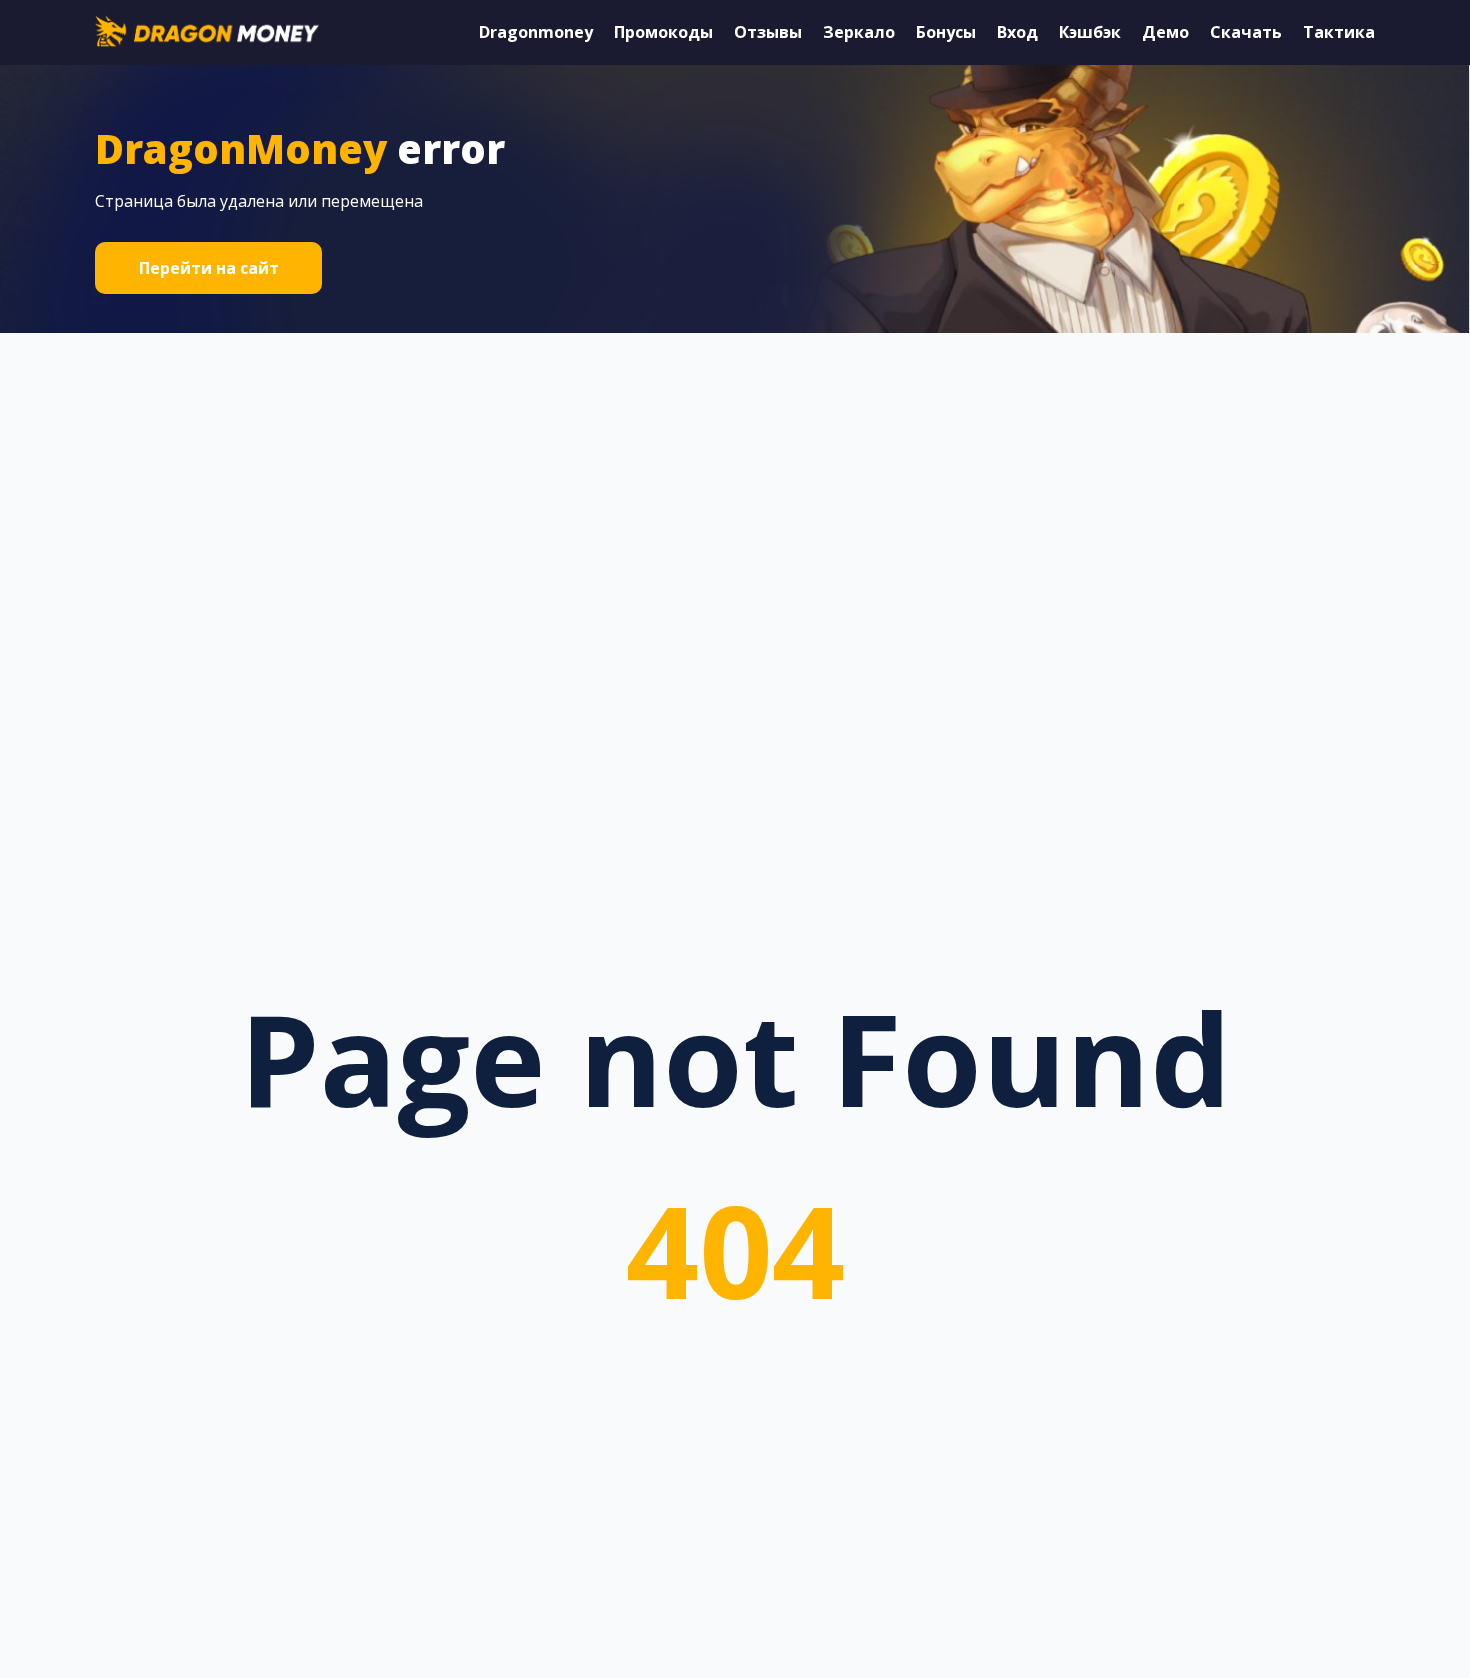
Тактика (1339, 32)
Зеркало (859, 32)
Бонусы (946, 32)
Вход (1017, 32)
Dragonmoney (536, 32)
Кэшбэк (1090, 32)
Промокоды (663, 32)
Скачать (1246, 32)
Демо (1165, 32)
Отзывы (768, 32)
